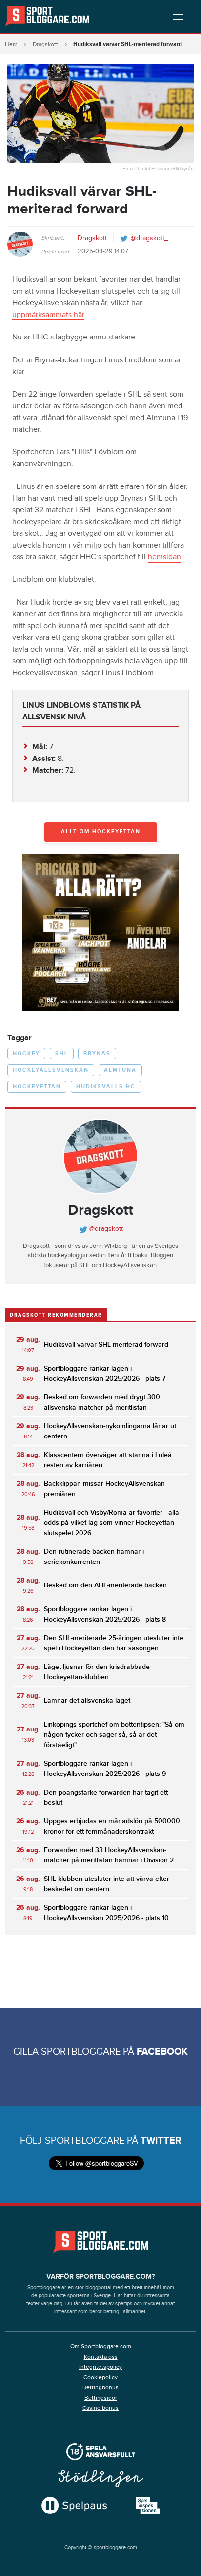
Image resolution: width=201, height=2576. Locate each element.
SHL (62, 1053)
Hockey (26, 1053)
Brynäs (97, 1053)
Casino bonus (100, 2408)
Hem (11, 44)
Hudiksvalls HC (106, 1087)
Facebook (162, 2052)
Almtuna (120, 1070)
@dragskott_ (150, 238)
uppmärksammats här (48, 315)
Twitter (161, 2141)
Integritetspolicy (100, 2367)
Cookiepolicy (100, 2377)
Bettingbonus (100, 2387)
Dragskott (45, 44)
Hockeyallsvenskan (51, 1070)
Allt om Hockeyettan (101, 832)
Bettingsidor (101, 2398)
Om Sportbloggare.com (101, 2346)
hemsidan (164, 557)
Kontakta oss (101, 2357)
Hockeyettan (37, 1087)
